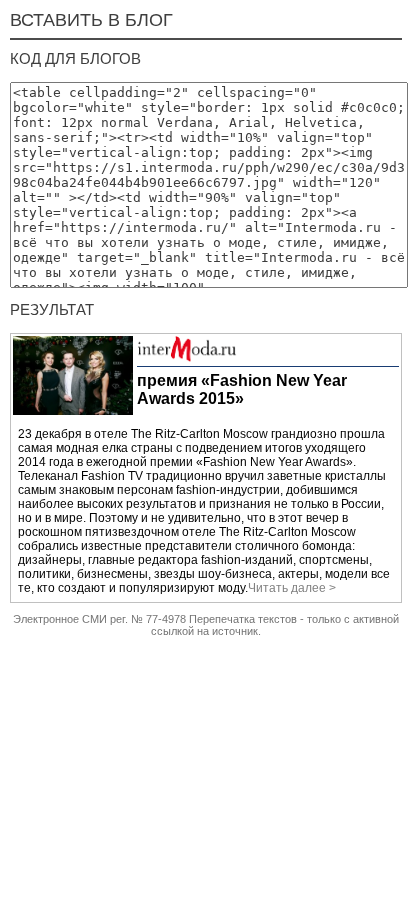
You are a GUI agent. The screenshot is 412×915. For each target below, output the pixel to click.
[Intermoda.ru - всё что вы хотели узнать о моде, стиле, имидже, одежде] (187, 358)
